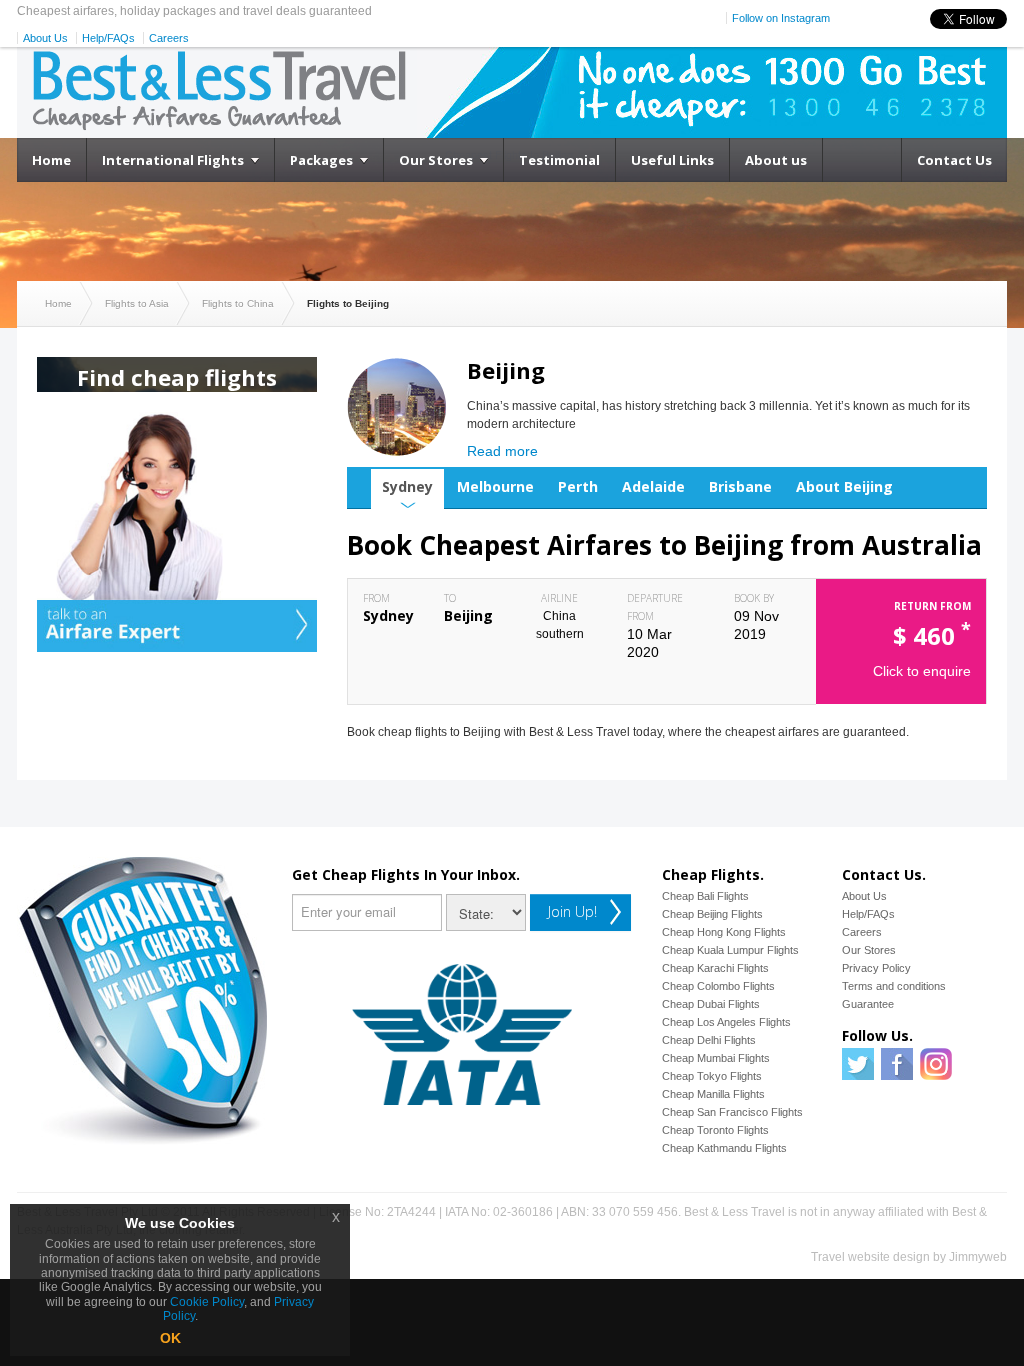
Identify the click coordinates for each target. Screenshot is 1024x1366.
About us (776, 160)
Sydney (407, 486)
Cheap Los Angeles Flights (726, 1022)
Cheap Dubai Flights (711, 1004)
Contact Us (954, 160)
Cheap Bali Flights (705, 896)
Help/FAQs (108, 38)
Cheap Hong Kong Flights (724, 932)
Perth (578, 486)
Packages (321, 160)
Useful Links (672, 160)
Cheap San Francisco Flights (732, 1112)
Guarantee (868, 1004)
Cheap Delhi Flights (709, 1040)
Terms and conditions (894, 986)
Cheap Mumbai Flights (716, 1058)
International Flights (173, 160)
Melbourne (495, 486)
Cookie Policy (207, 1302)
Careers (169, 38)
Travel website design (870, 1257)
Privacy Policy (876, 968)
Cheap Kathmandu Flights (724, 1148)
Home (51, 160)
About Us (45, 38)
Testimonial (559, 160)
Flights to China (238, 303)
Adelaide (653, 486)
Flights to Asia (137, 303)
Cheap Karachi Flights (715, 968)
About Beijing (844, 486)
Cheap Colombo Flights (718, 986)
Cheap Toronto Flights (715, 1130)
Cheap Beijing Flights (712, 914)
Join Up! (572, 911)
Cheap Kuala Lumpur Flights (730, 950)
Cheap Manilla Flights (713, 1094)
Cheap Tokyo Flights (712, 1076)
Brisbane (740, 486)
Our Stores (436, 160)
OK (170, 1338)
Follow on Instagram (781, 18)
